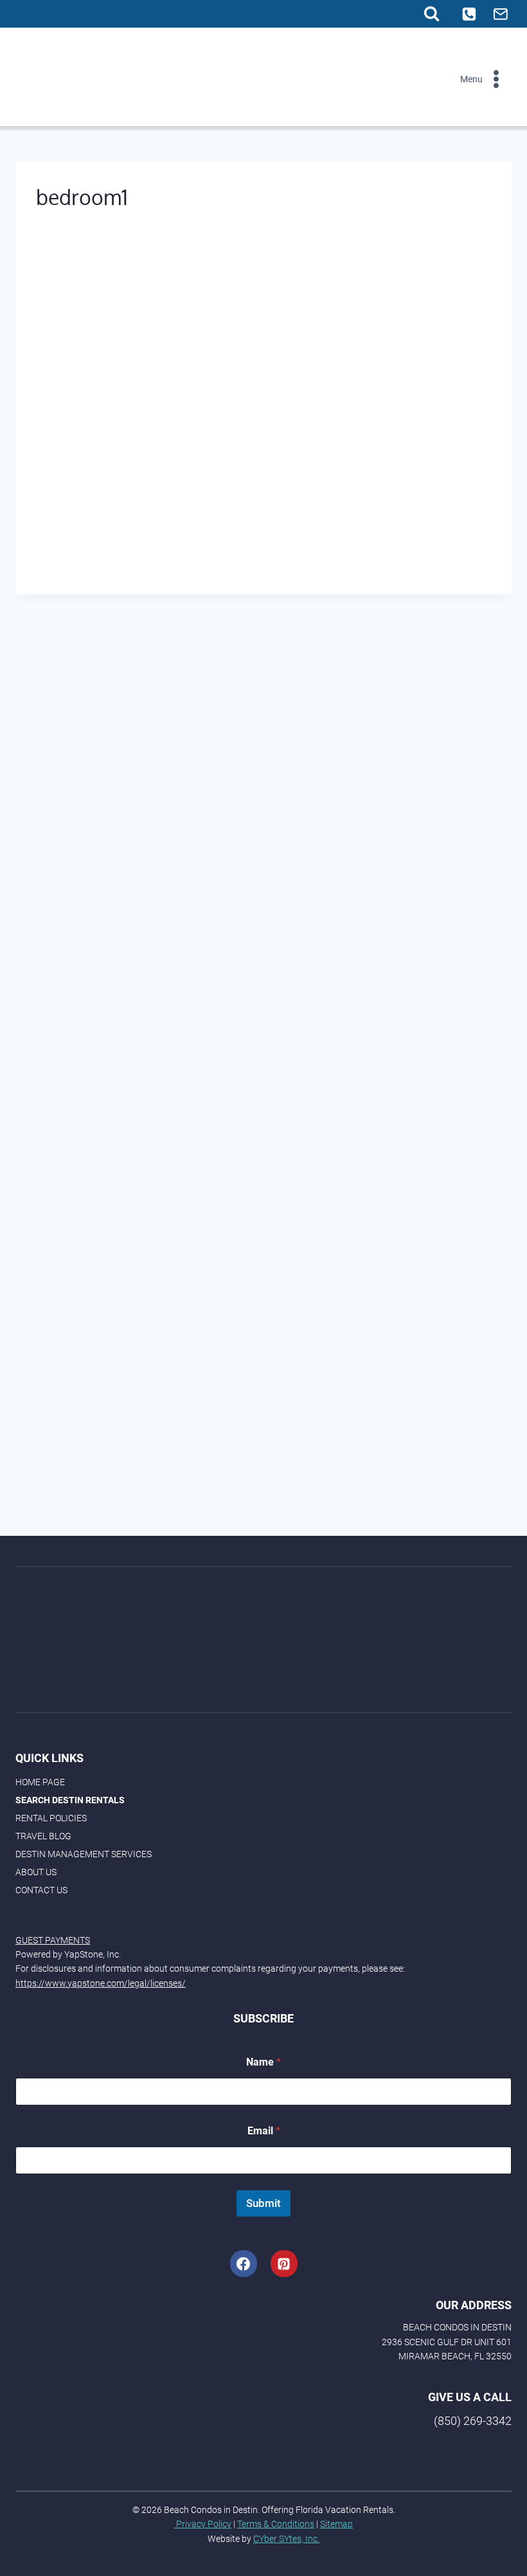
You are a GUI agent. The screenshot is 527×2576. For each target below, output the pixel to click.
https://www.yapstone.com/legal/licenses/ (101, 1983)
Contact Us (41, 1890)
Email (264, 2131)
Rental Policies (51, 1818)
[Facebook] (244, 2264)
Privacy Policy (203, 2524)
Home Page (40, 1782)
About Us (36, 1872)
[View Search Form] (432, 14)
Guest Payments (53, 1940)
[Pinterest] (284, 2264)
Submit (263, 2203)
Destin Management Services (84, 1854)
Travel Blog (43, 1836)
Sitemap (336, 2524)
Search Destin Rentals (70, 1800)
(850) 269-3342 (473, 2421)
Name (263, 2062)
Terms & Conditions (276, 2524)
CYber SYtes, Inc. (286, 2539)
